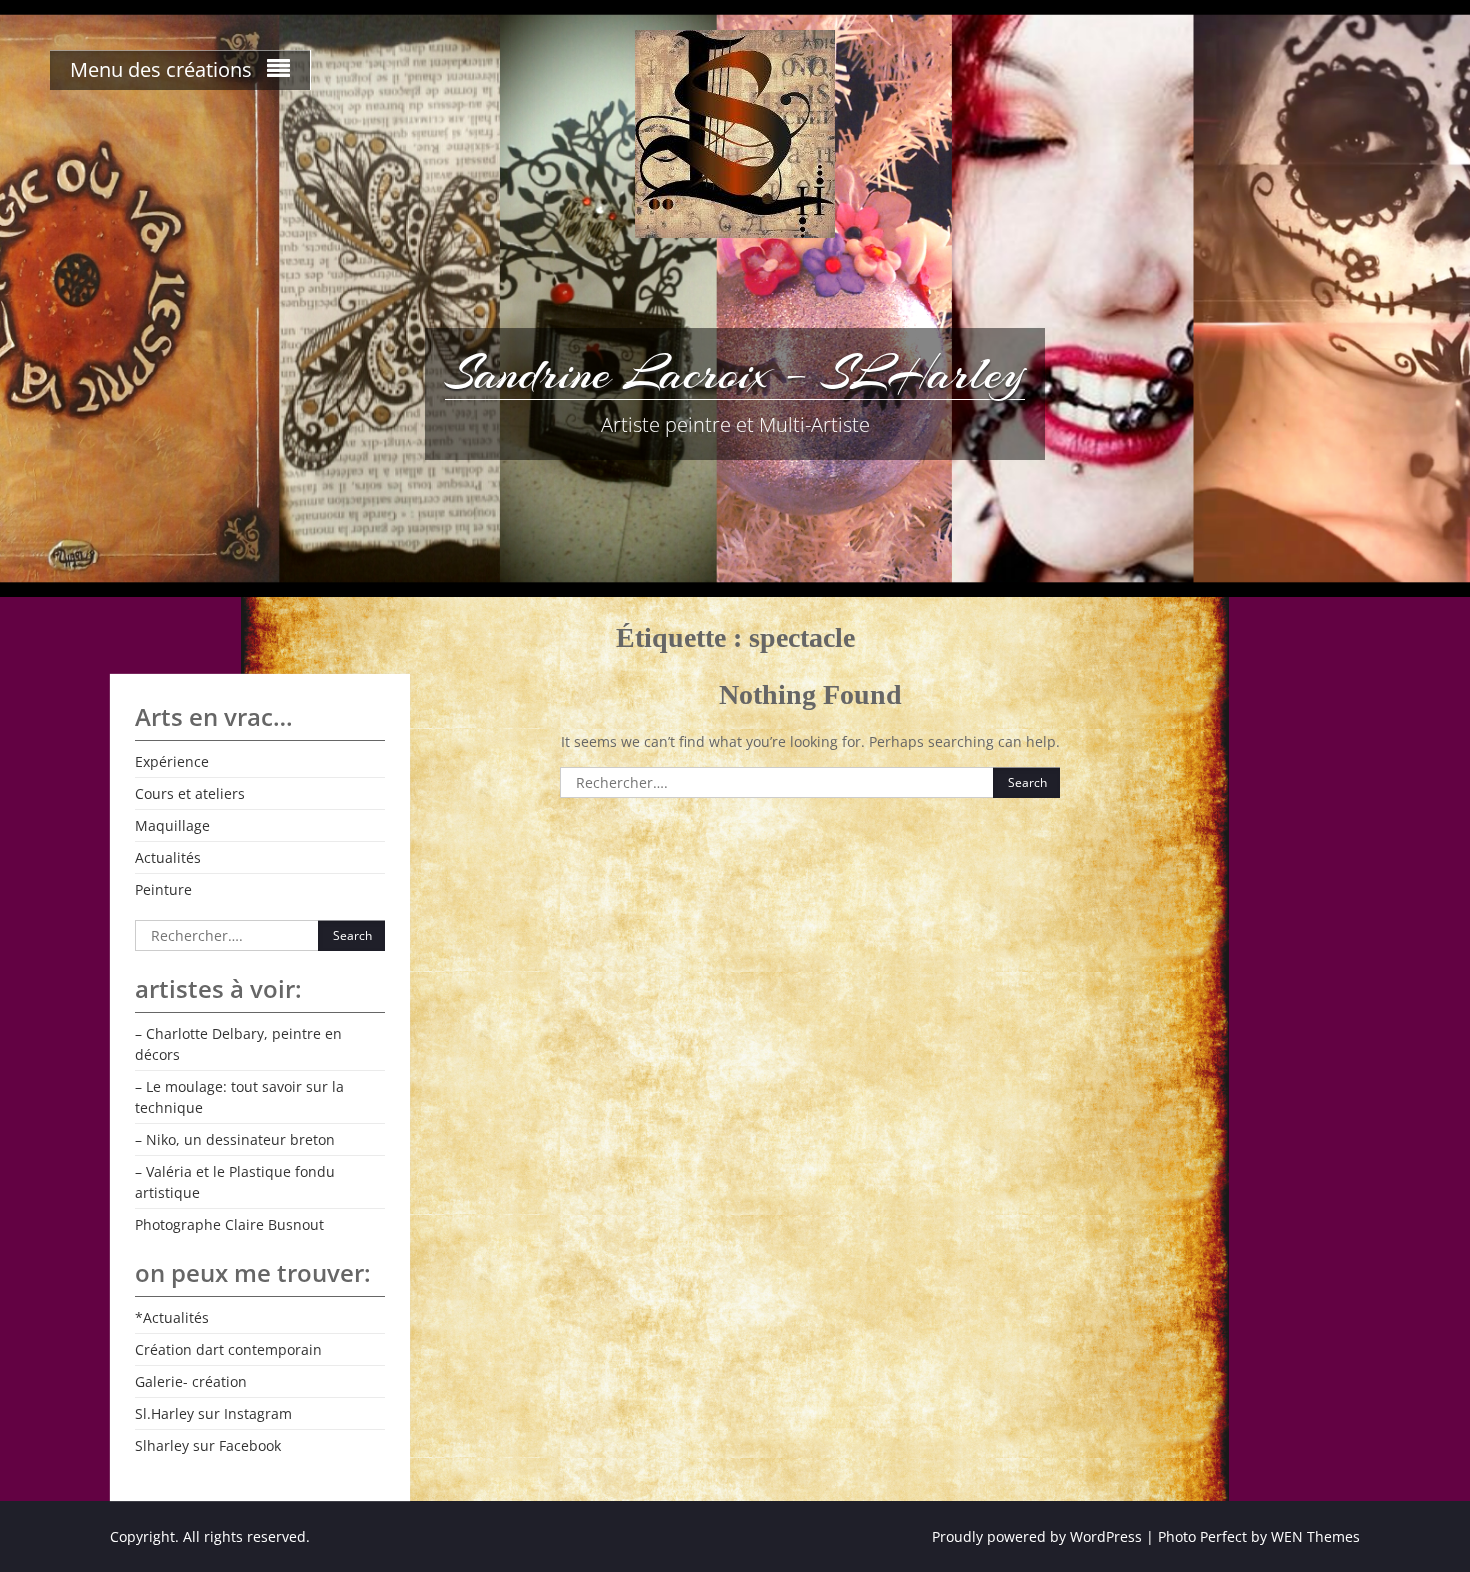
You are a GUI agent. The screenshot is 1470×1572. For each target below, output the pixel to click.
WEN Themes (1315, 1536)
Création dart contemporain (228, 1349)
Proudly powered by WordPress (1037, 1536)
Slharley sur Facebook (208, 1445)
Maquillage (172, 825)
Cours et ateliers (190, 793)
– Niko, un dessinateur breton (235, 1139)
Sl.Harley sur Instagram (213, 1413)
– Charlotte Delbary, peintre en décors (238, 1044)
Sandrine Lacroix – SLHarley (735, 373)
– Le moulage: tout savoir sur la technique (239, 1097)
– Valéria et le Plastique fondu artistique (235, 1182)
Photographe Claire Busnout (229, 1224)
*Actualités (172, 1317)
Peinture (163, 889)
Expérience (172, 761)
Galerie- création (191, 1381)
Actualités (168, 857)
